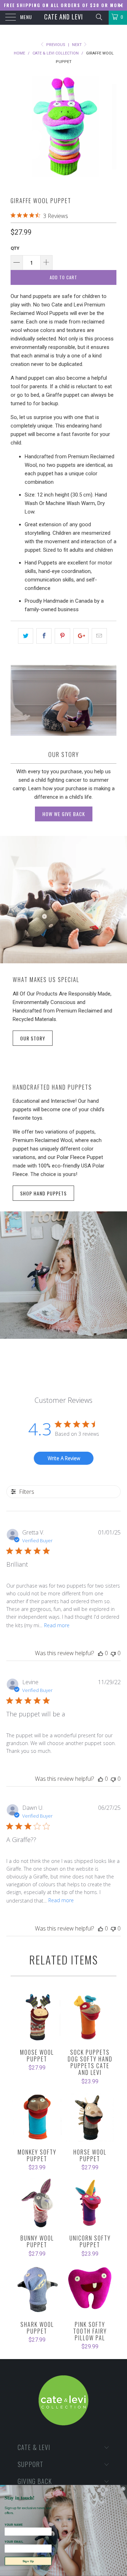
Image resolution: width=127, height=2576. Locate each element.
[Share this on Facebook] (44, 636)
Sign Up (28, 2561)
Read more (57, 1625)
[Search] (99, 17)
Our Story (33, 1038)
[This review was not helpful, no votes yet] (113, 1653)
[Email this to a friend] (99, 636)
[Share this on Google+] (81, 636)
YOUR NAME (14, 2525)
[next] (110, 130)
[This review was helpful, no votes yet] (101, 1653)
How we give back (64, 814)
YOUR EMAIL (14, 2542)
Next (77, 45)
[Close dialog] (123, 2489)
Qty (15, 248)
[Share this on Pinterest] (62, 636)
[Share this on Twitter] (26, 636)
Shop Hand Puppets (43, 1193)
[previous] (17, 130)
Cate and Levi (64, 17)
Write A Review (64, 1458)
